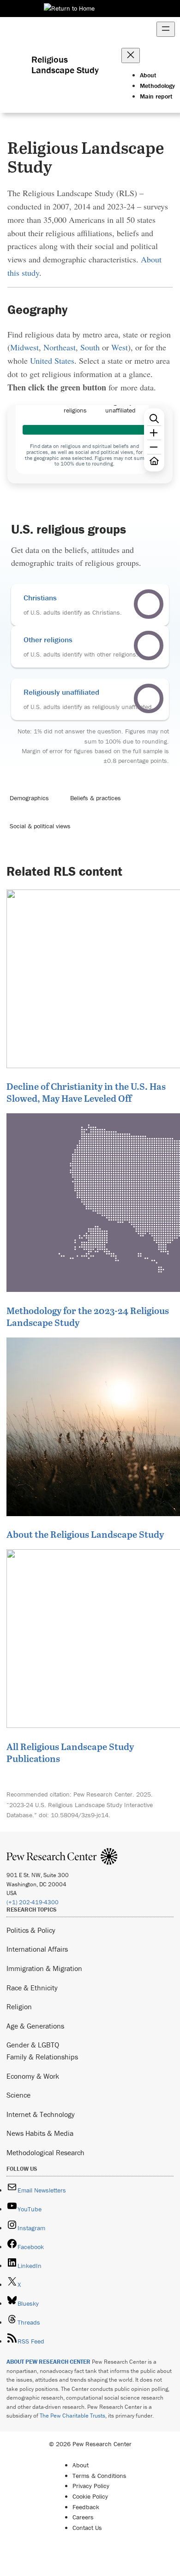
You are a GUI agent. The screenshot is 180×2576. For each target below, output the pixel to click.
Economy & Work (33, 2076)
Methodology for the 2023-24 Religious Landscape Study (88, 1316)
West (120, 347)
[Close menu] (131, 55)
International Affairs (37, 1949)
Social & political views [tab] (40, 826)
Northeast (60, 347)
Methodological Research (45, 2152)
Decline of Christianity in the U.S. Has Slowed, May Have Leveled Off (86, 1092)
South (90, 347)
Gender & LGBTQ (33, 2045)
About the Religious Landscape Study (85, 1534)
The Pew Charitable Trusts (72, 2416)
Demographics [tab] (29, 798)
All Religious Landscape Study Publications (70, 1752)
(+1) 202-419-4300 (33, 1902)
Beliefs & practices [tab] (96, 798)
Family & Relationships (42, 2057)
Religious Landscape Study (65, 64)
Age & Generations (35, 2026)
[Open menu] (166, 29)
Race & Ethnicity (32, 1988)
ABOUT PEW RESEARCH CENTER (48, 2362)
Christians (40, 598)
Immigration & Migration (44, 1968)
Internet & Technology (41, 2114)
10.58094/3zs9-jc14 (80, 1815)
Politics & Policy (31, 1930)
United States (52, 361)
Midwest (24, 347)
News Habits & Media (40, 2133)
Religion (19, 2006)
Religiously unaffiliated (61, 692)
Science (18, 2095)
